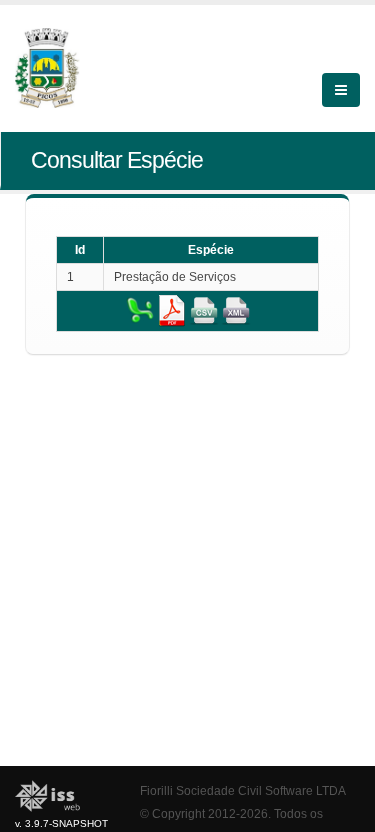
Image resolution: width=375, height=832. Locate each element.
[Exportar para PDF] (172, 310)
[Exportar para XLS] (140, 310)
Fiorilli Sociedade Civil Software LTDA (243, 790)
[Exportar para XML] (236, 310)
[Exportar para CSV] (204, 310)
